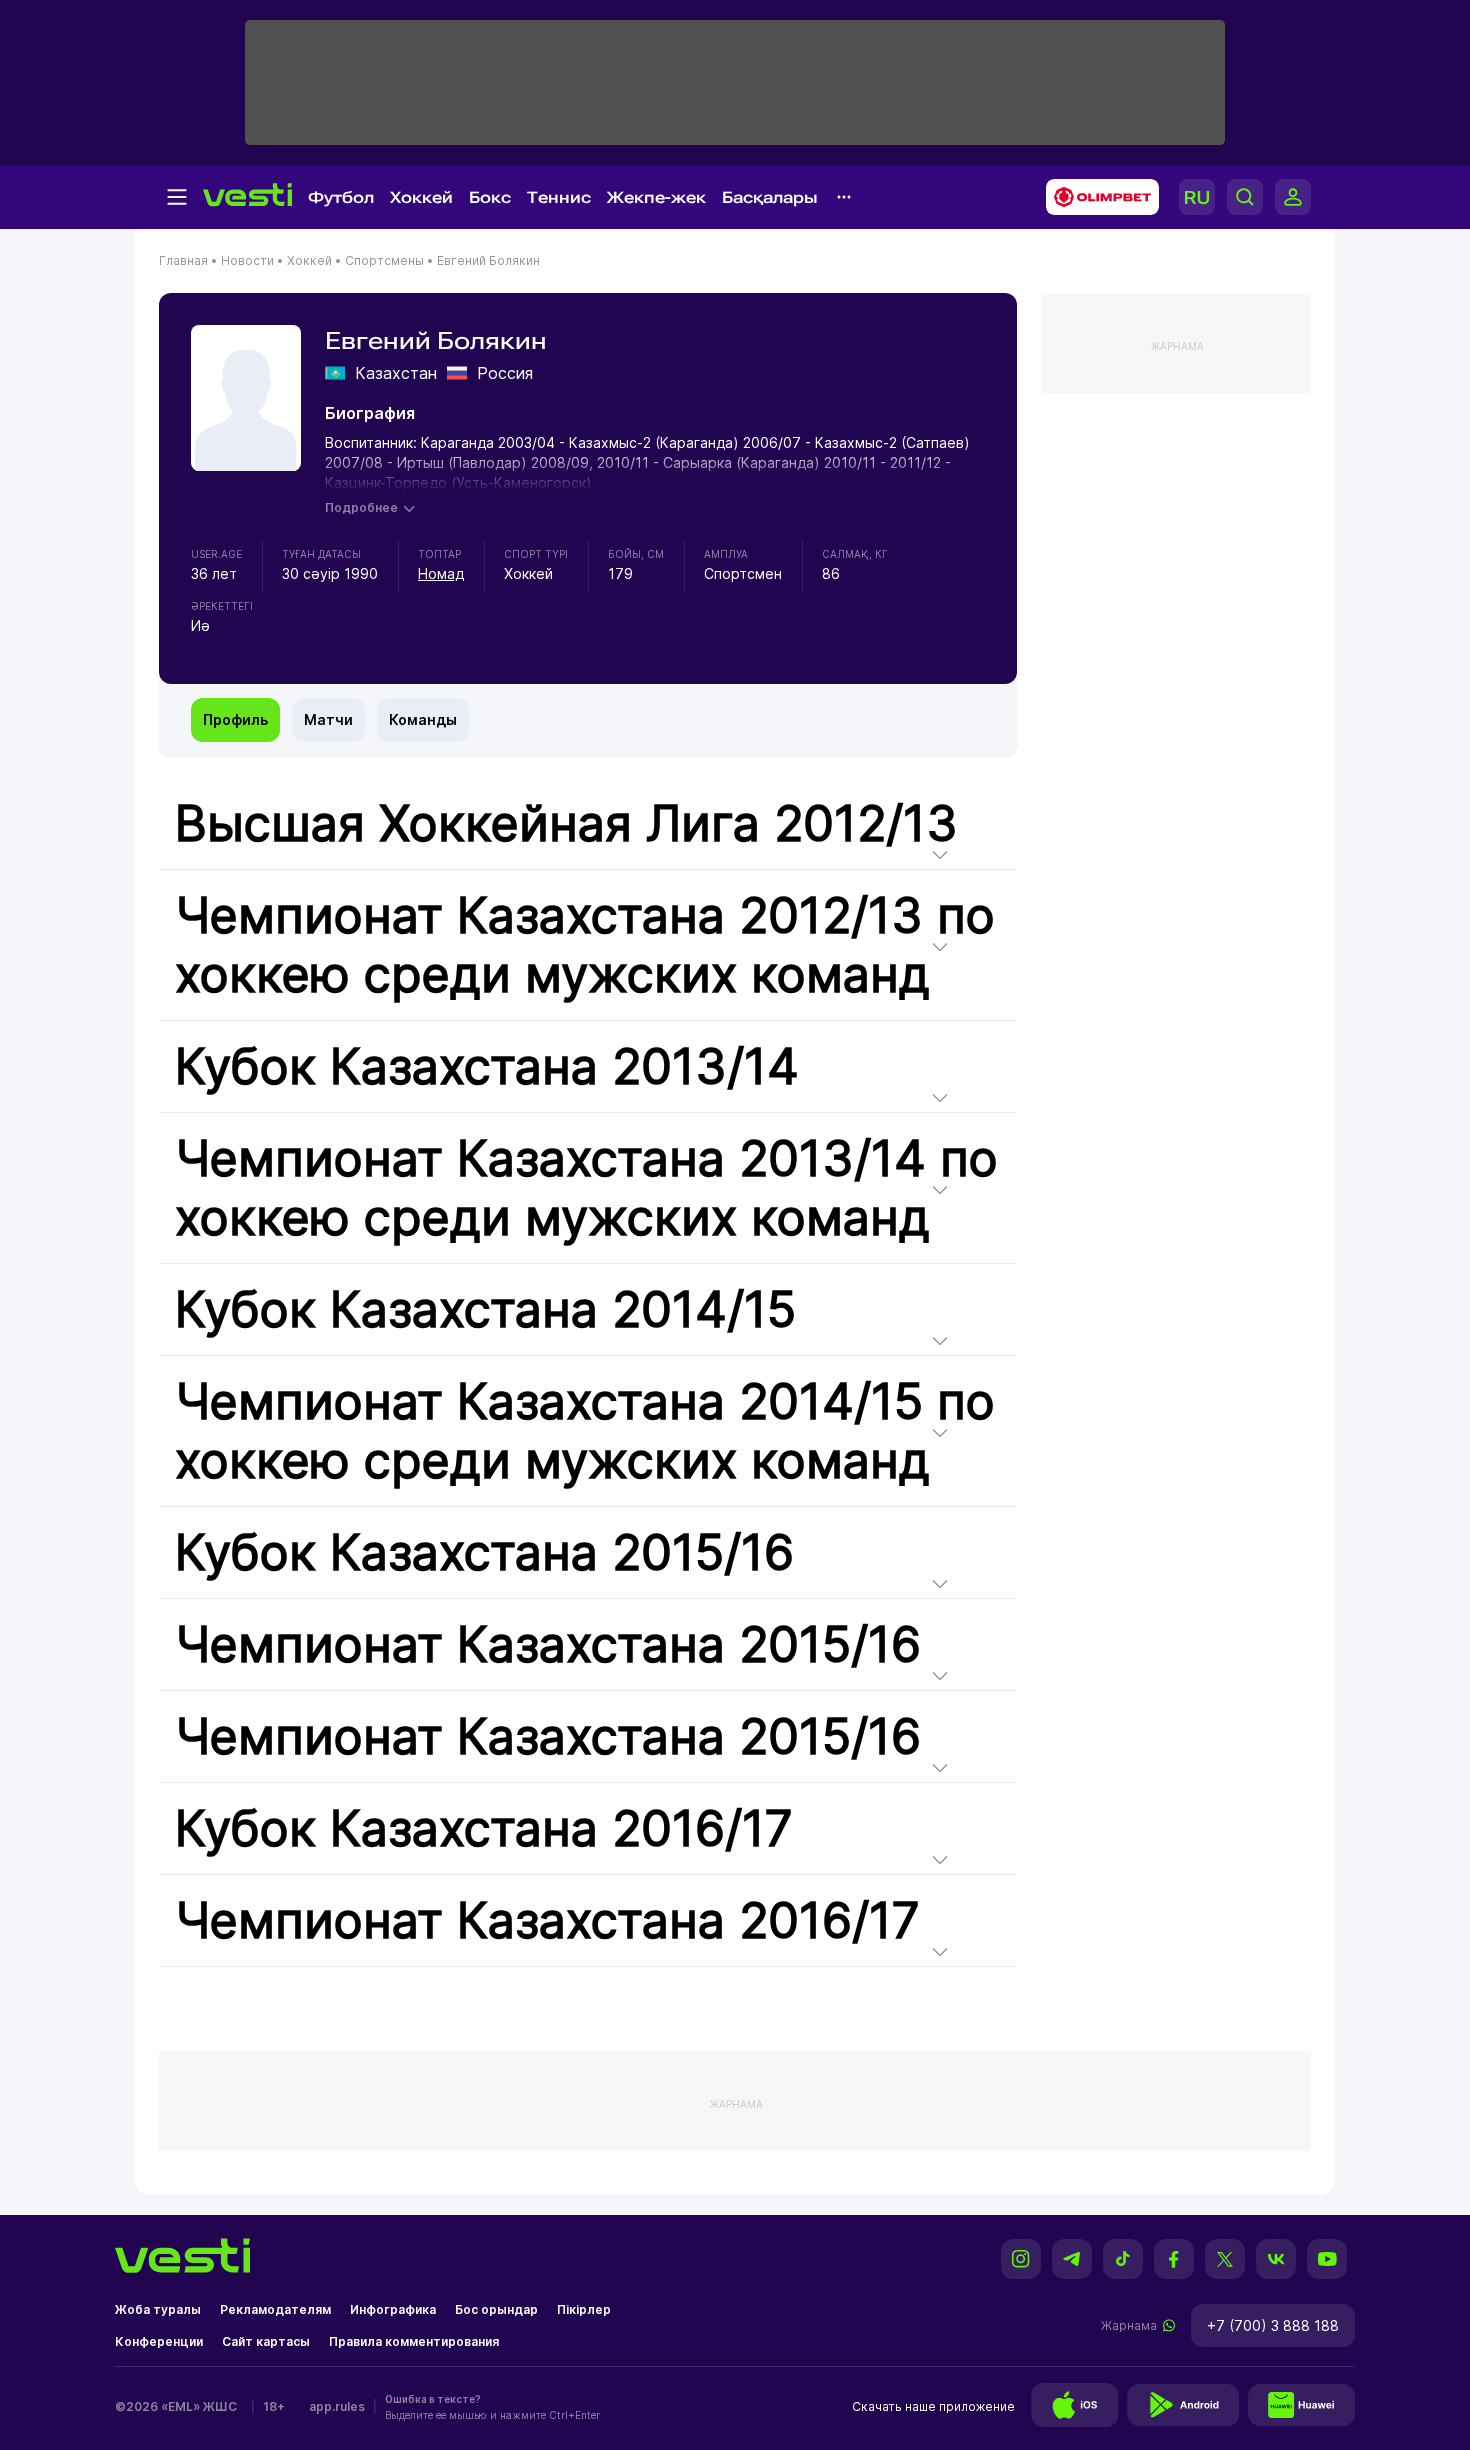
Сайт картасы (266, 2341)
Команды (423, 719)
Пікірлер (584, 2309)
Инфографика (393, 2309)
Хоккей (421, 197)
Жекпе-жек (656, 197)
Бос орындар (496, 2309)
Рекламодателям (275, 2309)
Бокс (490, 197)
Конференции (159, 2341)
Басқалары (770, 197)
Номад (441, 573)
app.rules (337, 2406)
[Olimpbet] (1096, 197)
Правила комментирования (414, 2341)
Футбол (341, 197)
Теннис (559, 197)
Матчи (328, 719)
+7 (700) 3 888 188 (1273, 2325)
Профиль (235, 719)
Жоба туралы (158, 2309)
